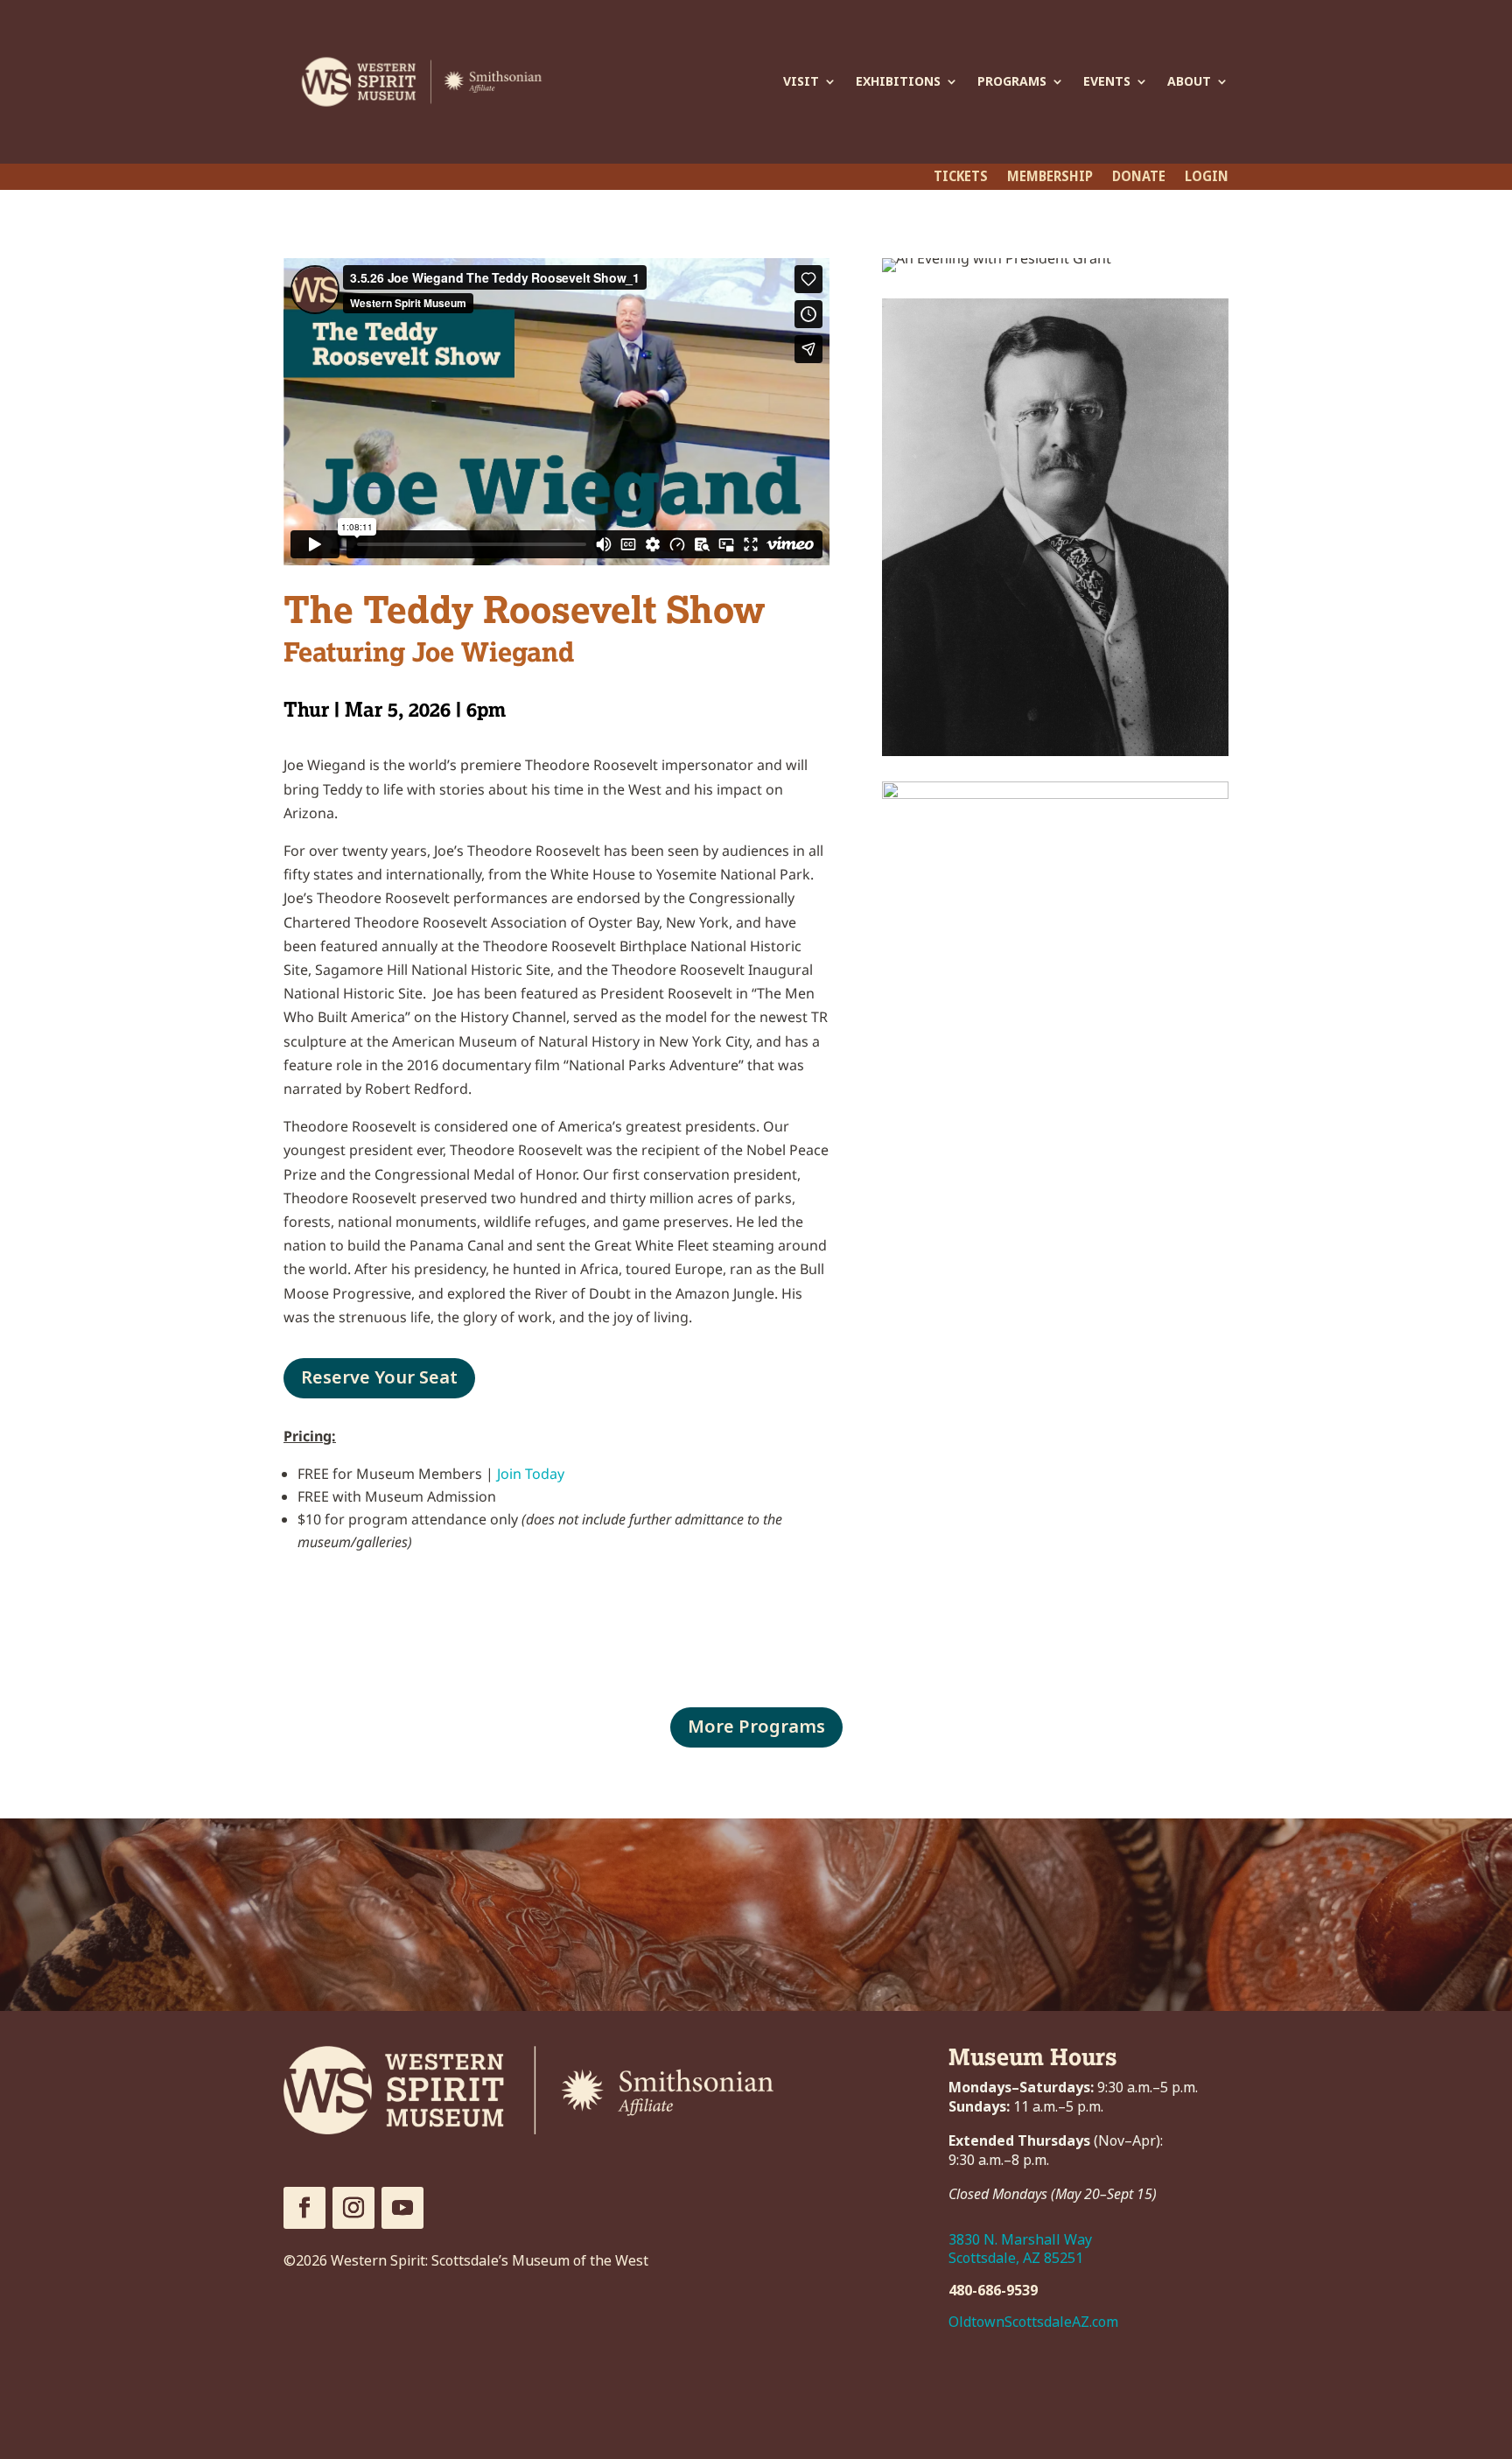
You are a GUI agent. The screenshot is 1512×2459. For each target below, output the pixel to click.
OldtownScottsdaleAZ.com (1033, 2322)
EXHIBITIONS (898, 81)
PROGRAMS (1012, 81)
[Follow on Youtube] (402, 2208)
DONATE (1139, 179)
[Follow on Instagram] (353, 2208)
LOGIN (1207, 179)
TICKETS (961, 179)
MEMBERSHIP (1050, 179)
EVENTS (1107, 81)
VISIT (801, 81)
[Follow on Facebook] (304, 2208)
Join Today (531, 1474)
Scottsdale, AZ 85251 (1016, 2258)
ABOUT (1189, 81)
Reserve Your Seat (379, 1378)
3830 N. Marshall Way (1020, 2240)
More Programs (756, 1727)
